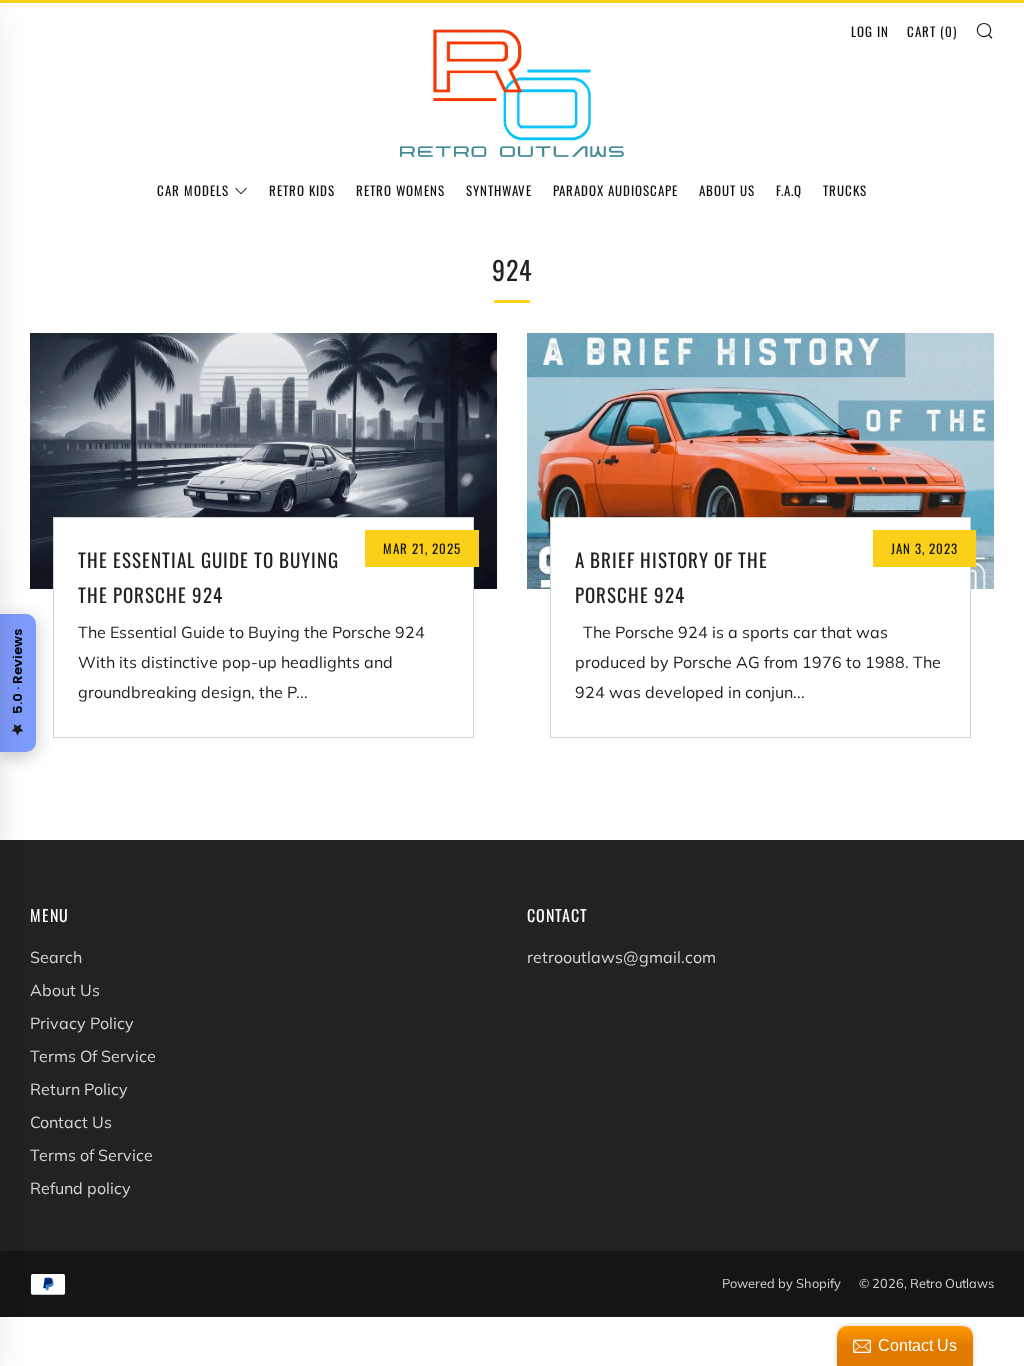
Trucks (845, 190)
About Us (727, 190)
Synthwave (499, 190)
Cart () (932, 31)
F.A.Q (789, 190)
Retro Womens (400, 190)
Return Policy (79, 1089)
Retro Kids (302, 190)
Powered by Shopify (781, 1283)
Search (56, 957)
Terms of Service (91, 1155)
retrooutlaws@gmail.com (621, 957)
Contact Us (71, 1122)
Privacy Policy (82, 1023)
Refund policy (80, 1188)
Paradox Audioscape (615, 190)
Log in (870, 31)
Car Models (193, 190)
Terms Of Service (93, 1056)
